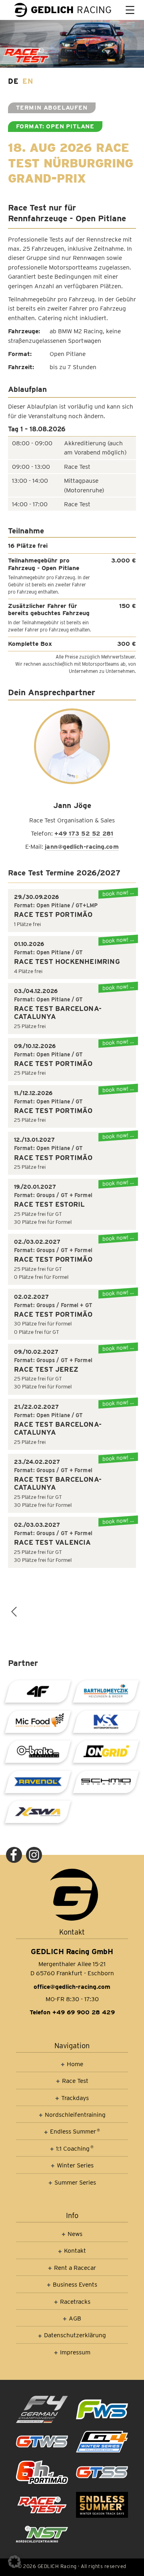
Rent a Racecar (75, 2268)
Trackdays (75, 2098)
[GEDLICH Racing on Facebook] (14, 1855)
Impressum (75, 2352)
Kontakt (75, 2251)
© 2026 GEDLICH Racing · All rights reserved (72, 2566)
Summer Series (75, 2182)
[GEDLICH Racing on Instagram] (34, 1855)
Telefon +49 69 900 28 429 (72, 2012)
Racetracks (75, 2302)
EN (28, 81)
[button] (14, 2562)
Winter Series (75, 2165)
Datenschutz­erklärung (75, 2335)
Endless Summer (75, 2131)
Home (75, 2064)
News (75, 2234)
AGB (75, 2318)
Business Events (75, 2284)
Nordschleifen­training (75, 2115)
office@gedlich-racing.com (72, 1987)
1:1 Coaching (75, 2148)
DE (13, 81)
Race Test (75, 2081)
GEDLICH (71, 10)
